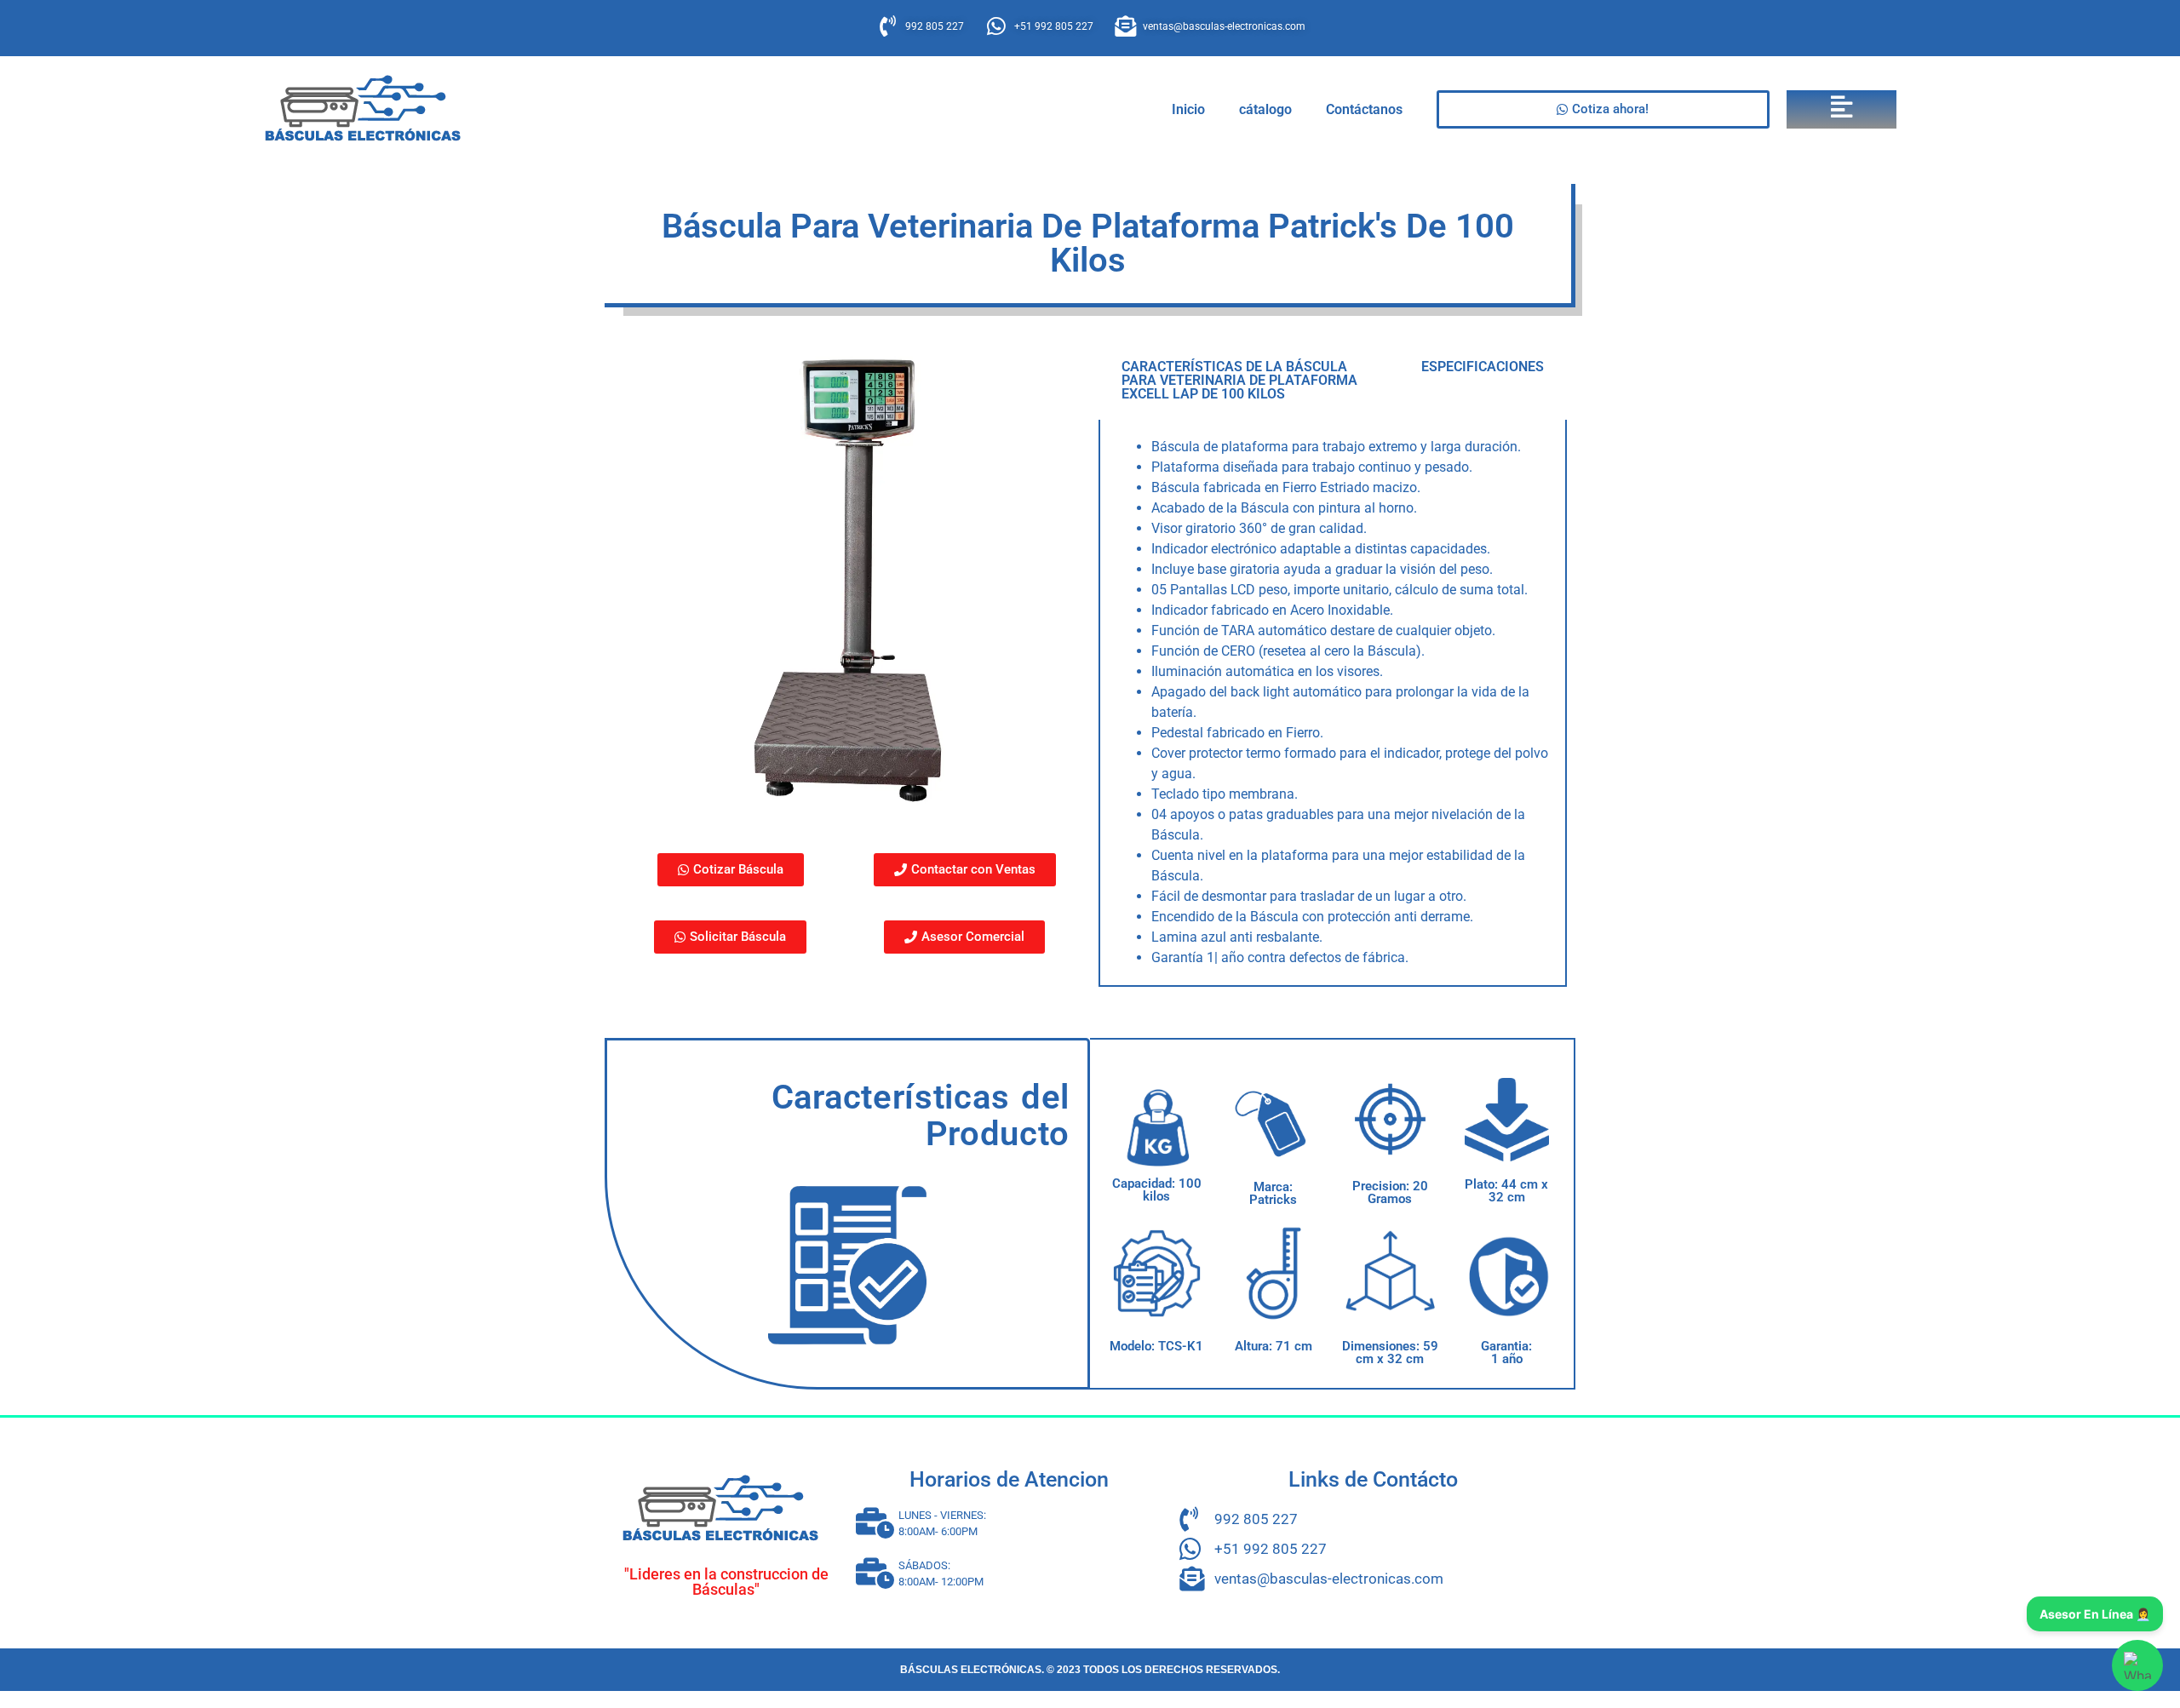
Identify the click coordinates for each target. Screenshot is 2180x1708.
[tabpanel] (1333, 703)
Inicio (1188, 109)
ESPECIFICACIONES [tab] (1483, 367)
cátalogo (1265, 109)
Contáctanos (1364, 109)
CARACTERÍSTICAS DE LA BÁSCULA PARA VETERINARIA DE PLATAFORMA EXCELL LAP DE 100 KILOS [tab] (1239, 380)
